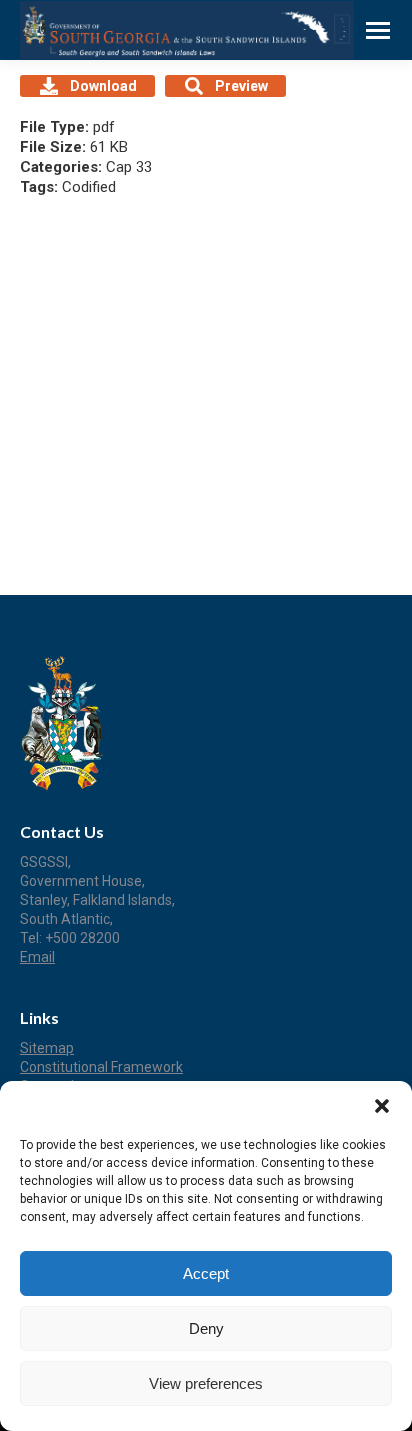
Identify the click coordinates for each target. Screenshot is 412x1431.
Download (103, 86)
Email (37, 957)
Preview (241, 86)
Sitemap (47, 1048)
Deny (206, 1328)
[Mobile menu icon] (378, 30)
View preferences (206, 1383)
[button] (382, 1106)
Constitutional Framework (101, 1067)
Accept (206, 1273)
